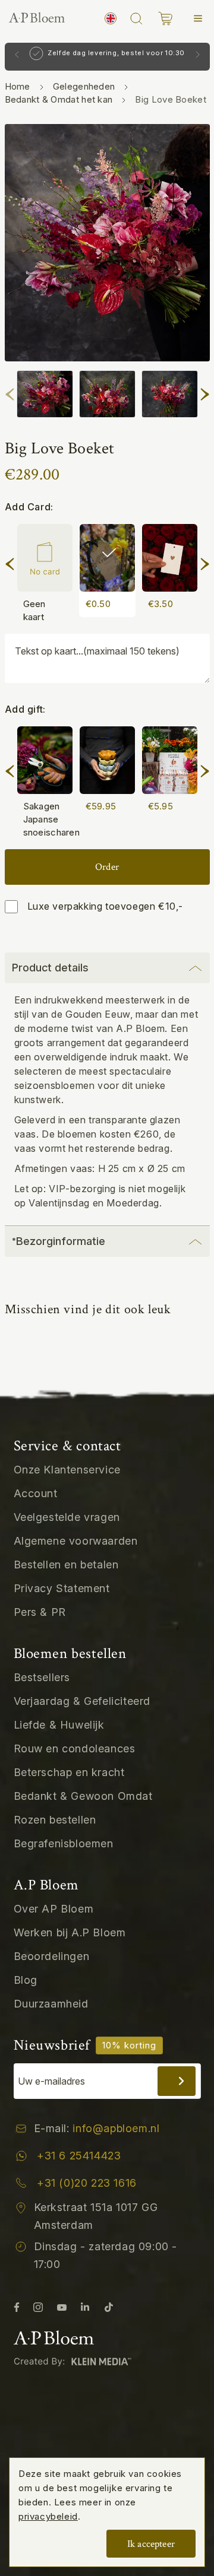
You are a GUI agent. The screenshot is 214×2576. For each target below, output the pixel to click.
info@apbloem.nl (116, 2128)
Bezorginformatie (59, 1241)
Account (36, 1493)
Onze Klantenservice (67, 1470)
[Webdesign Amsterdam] (75, 2361)
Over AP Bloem (54, 1909)
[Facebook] (17, 2307)
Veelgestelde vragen (67, 1517)
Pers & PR (40, 1612)
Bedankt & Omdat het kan (59, 99)
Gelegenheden (84, 86)
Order (107, 867)
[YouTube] (62, 2307)
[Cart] (165, 19)
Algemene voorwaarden (76, 1541)
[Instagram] (38, 2307)
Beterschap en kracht (69, 1772)
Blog (26, 1980)
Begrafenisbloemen (64, 1843)
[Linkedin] (85, 2307)
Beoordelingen (52, 1956)
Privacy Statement (62, 1588)
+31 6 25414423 (79, 2156)
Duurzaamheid (51, 2004)
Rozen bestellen (55, 1820)
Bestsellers (42, 1677)
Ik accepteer (151, 2544)
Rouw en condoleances (75, 1748)
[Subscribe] (177, 2081)
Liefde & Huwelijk (59, 1725)
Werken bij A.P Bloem (70, 1932)
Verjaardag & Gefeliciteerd (82, 1701)
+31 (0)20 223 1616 (87, 2183)
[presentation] (10, 392)
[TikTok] (109, 2307)
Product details (50, 968)
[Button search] (136, 18)
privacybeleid (48, 2516)
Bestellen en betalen (66, 1565)
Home (18, 86)
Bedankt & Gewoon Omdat (83, 1796)
